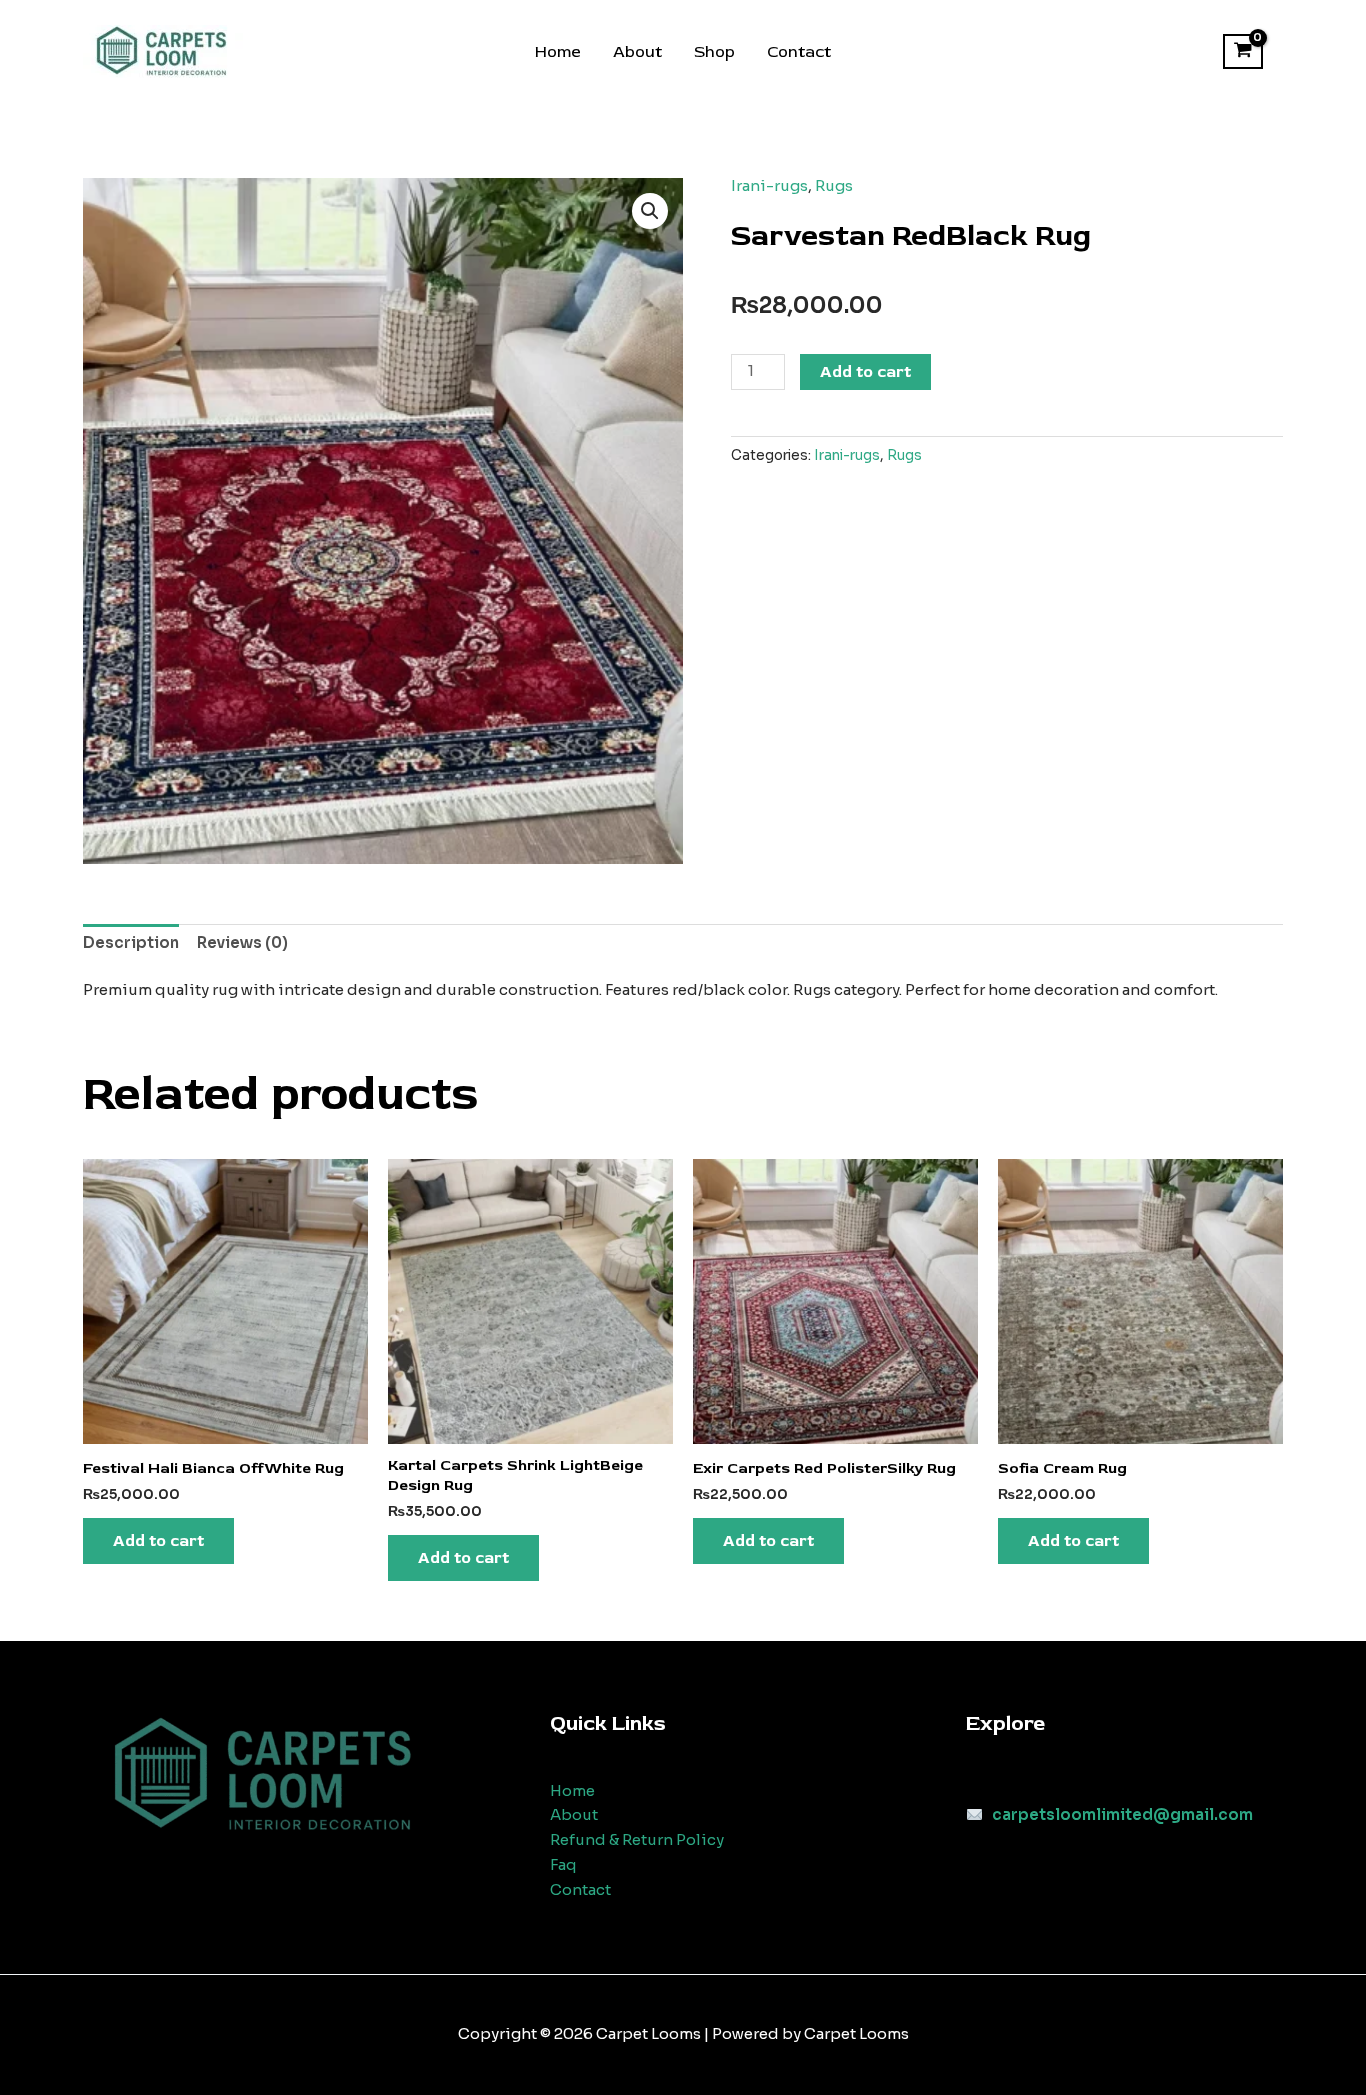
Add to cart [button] (158, 1541)
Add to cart (865, 372)
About (637, 52)
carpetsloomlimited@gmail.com (1122, 1814)
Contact (799, 52)
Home (558, 52)
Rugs (834, 185)
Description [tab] (131, 942)
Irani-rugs (769, 185)
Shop (714, 52)
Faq (563, 1864)
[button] (650, 211)
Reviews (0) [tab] (242, 942)
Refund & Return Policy (637, 1839)
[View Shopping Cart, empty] (1243, 52)
